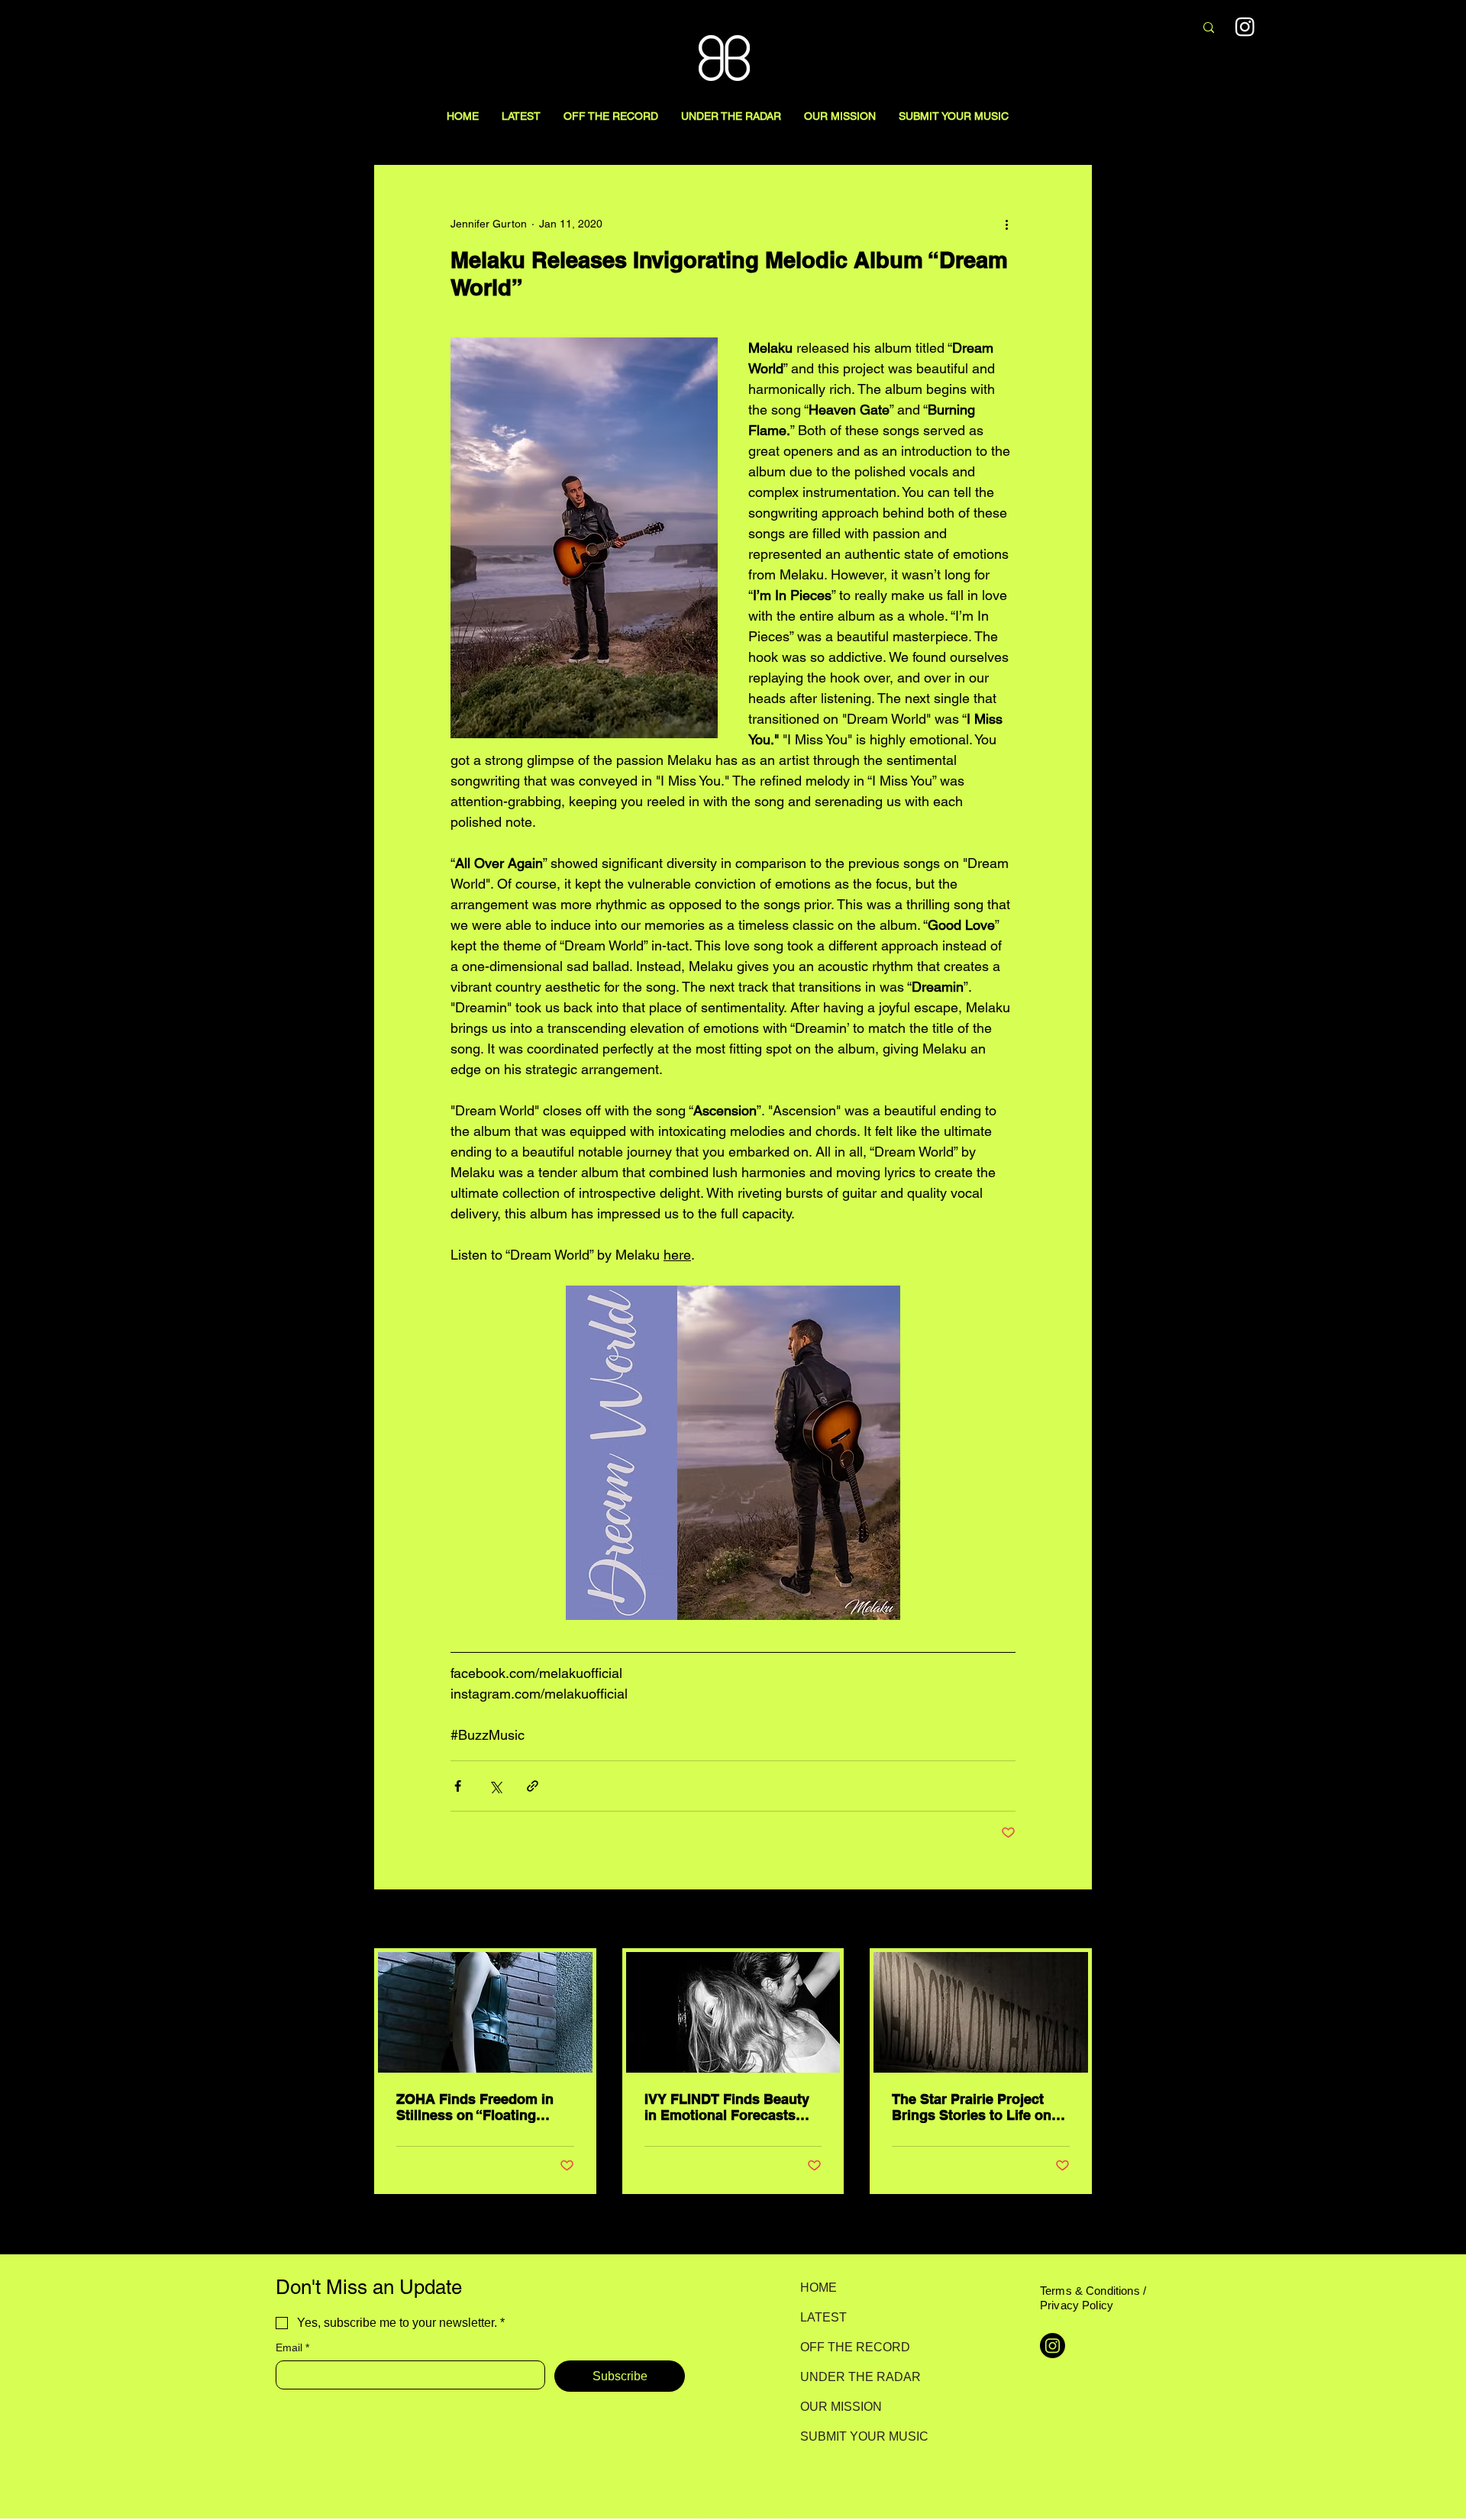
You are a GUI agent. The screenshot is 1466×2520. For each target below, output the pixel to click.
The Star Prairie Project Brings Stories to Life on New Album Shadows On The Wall (973, 2107)
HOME (819, 2288)
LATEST (823, 2317)
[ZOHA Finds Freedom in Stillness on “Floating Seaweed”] (485, 2012)
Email (292, 2347)
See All (1075, 1920)
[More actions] (1006, 224)
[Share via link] (533, 1786)
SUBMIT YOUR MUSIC (854, 2436)
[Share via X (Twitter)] (495, 1786)
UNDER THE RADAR (854, 2377)
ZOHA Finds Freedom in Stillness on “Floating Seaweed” (475, 2107)
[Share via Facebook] (458, 1786)
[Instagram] (1245, 26)
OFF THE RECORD (854, 2347)
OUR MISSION (841, 2407)
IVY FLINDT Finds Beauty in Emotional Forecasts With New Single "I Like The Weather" (727, 2107)
